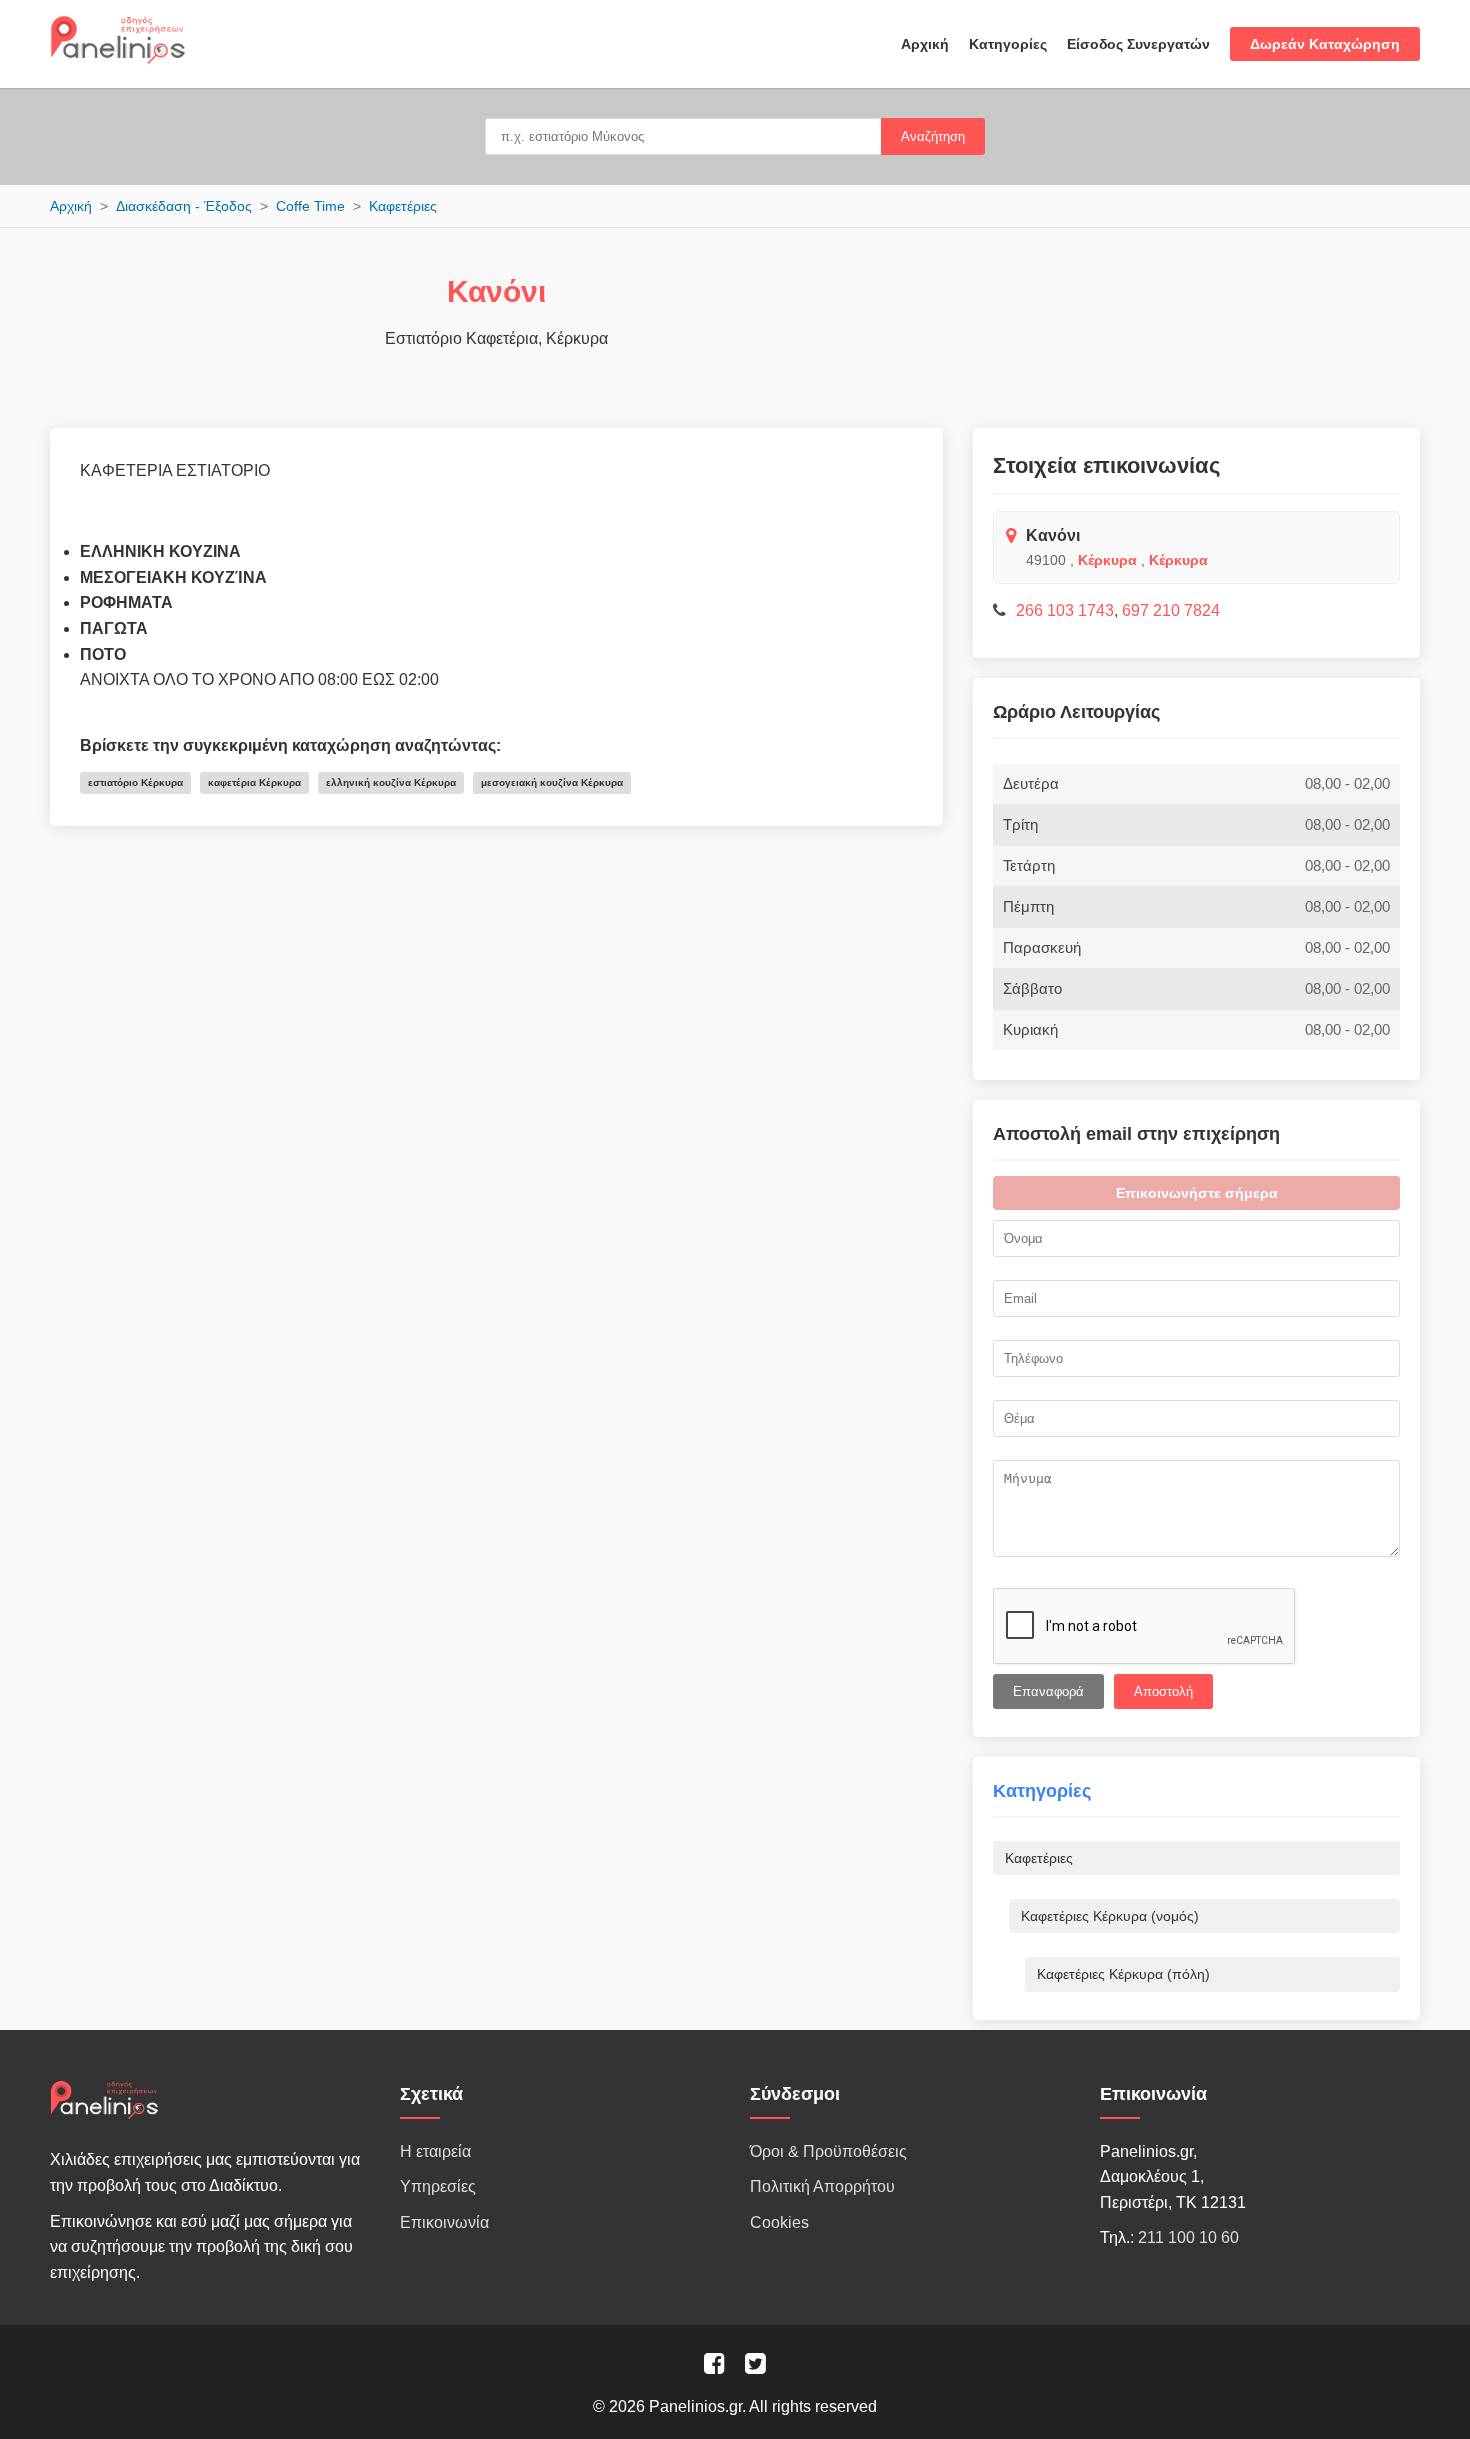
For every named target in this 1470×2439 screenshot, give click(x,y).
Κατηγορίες (1008, 44)
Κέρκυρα (1107, 560)
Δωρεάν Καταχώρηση (1325, 44)
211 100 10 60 (1188, 2237)
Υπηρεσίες (438, 2186)
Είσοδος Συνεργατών (1138, 44)
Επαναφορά (1048, 1691)
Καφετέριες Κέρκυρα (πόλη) (1123, 1974)
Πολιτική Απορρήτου (822, 2186)
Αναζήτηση (933, 136)
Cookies (779, 2222)
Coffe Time (310, 206)
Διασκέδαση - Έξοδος (184, 206)
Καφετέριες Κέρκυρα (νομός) (1110, 1916)
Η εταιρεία (435, 2151)
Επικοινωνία (444, 2222)
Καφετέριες (403, 206)
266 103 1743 (1065, 610)
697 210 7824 (1171, 610)
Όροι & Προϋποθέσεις (828, 2151)
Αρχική (925, 44)
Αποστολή (1163, 1691)
